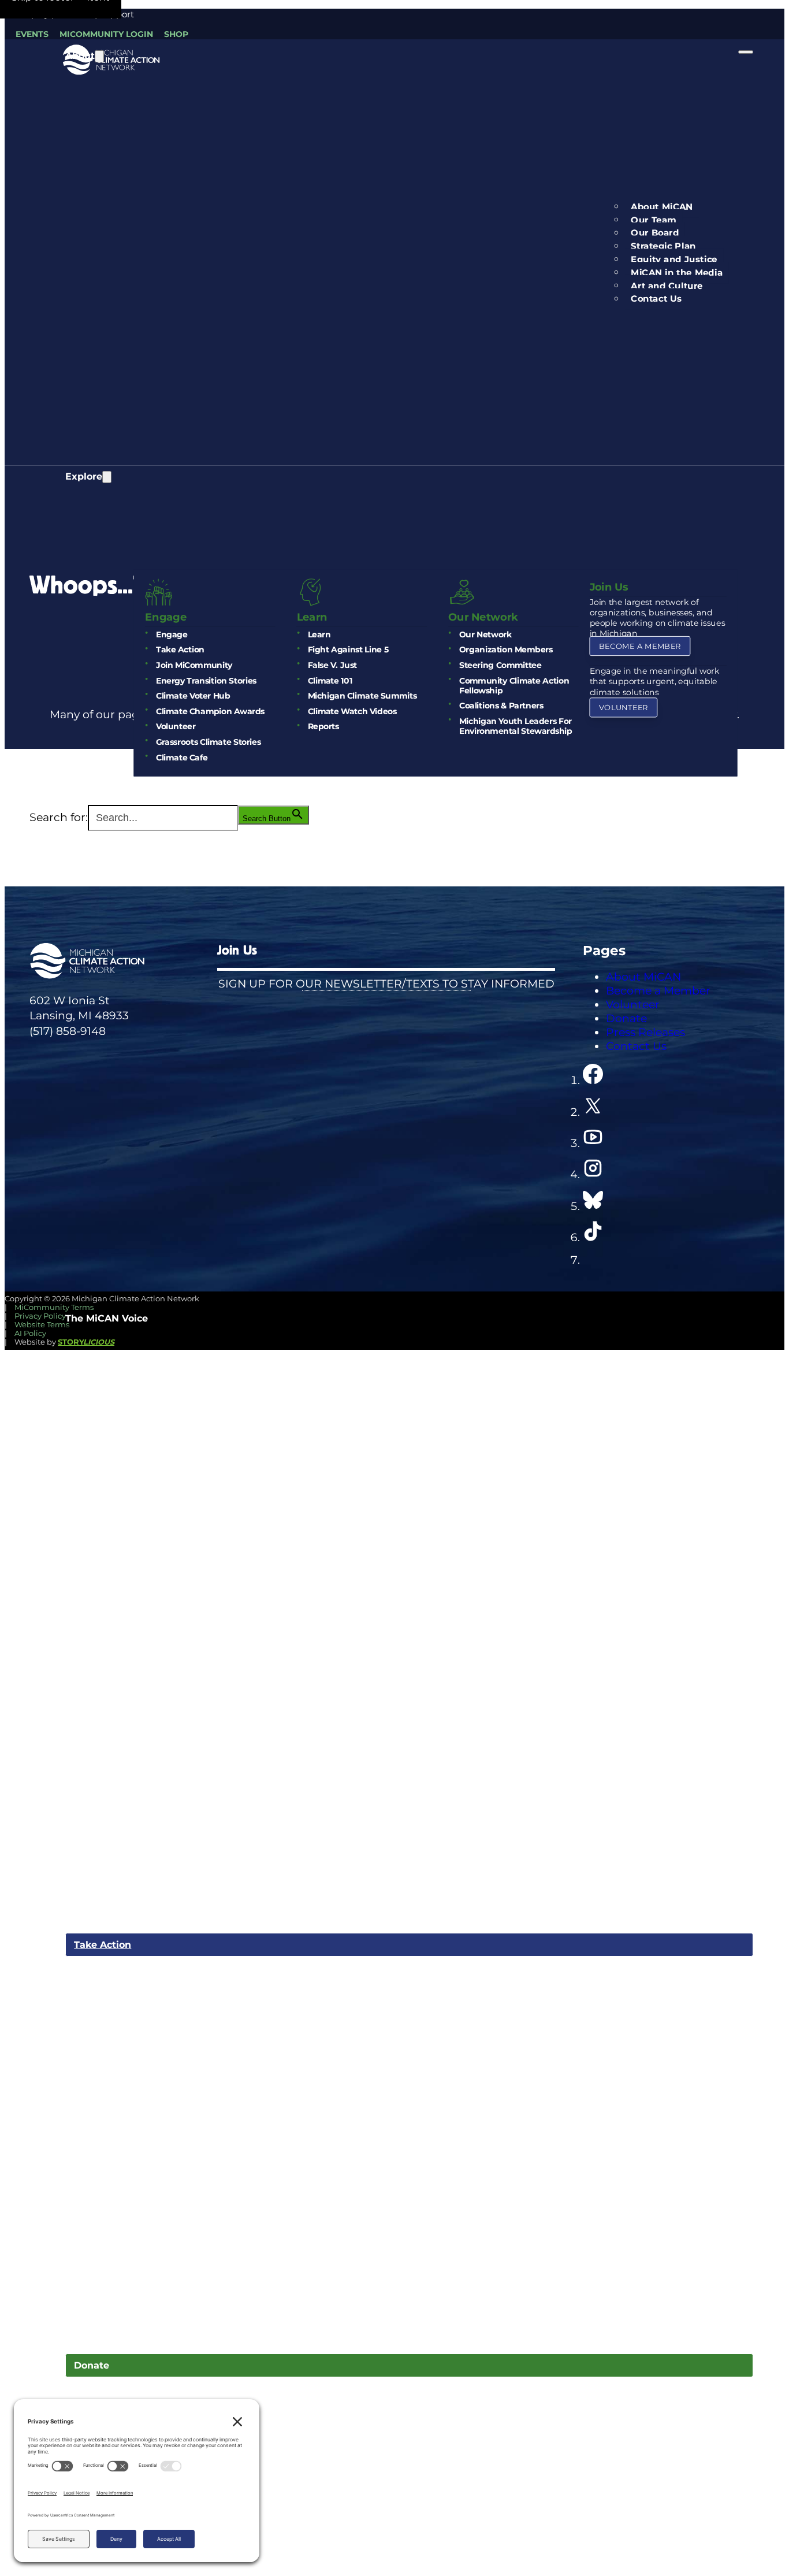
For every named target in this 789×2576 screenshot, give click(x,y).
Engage (172, 635)
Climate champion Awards (210, 712)
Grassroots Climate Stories (208, 742)
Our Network (485, 635)
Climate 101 (330, 681)
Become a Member (640, 646)
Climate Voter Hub (193, 697)
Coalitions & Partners (501, 706)
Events (32, 34)
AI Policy (30, 1333)
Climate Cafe (182, 758)
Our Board (655, 233)
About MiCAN (662, 207)
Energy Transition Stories (206, 681)
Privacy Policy (40, 1316)
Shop (176, 34)
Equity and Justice (674, 259)
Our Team (654, 220)
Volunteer (176, 727)
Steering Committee (500, 665)
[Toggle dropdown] (99, 56)
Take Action (180, 650)
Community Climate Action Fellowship (514, 686)
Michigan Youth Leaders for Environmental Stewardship (516, 726)
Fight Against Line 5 (348, 650)
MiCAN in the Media (677, 273)
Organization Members (506, 650)
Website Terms (42, 1325)
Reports (323, 727)
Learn (319, 635)
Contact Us (656, 299)
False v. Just (332, 665)
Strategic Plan (663, 246)
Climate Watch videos (352, 712)
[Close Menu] (746, 52)
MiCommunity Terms (54, 1307)
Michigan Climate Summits (362, 697)
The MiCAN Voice (107, 1318)
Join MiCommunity (194, 665)
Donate (92, 2365)
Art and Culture (667, 286)
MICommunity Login (106, 34)
